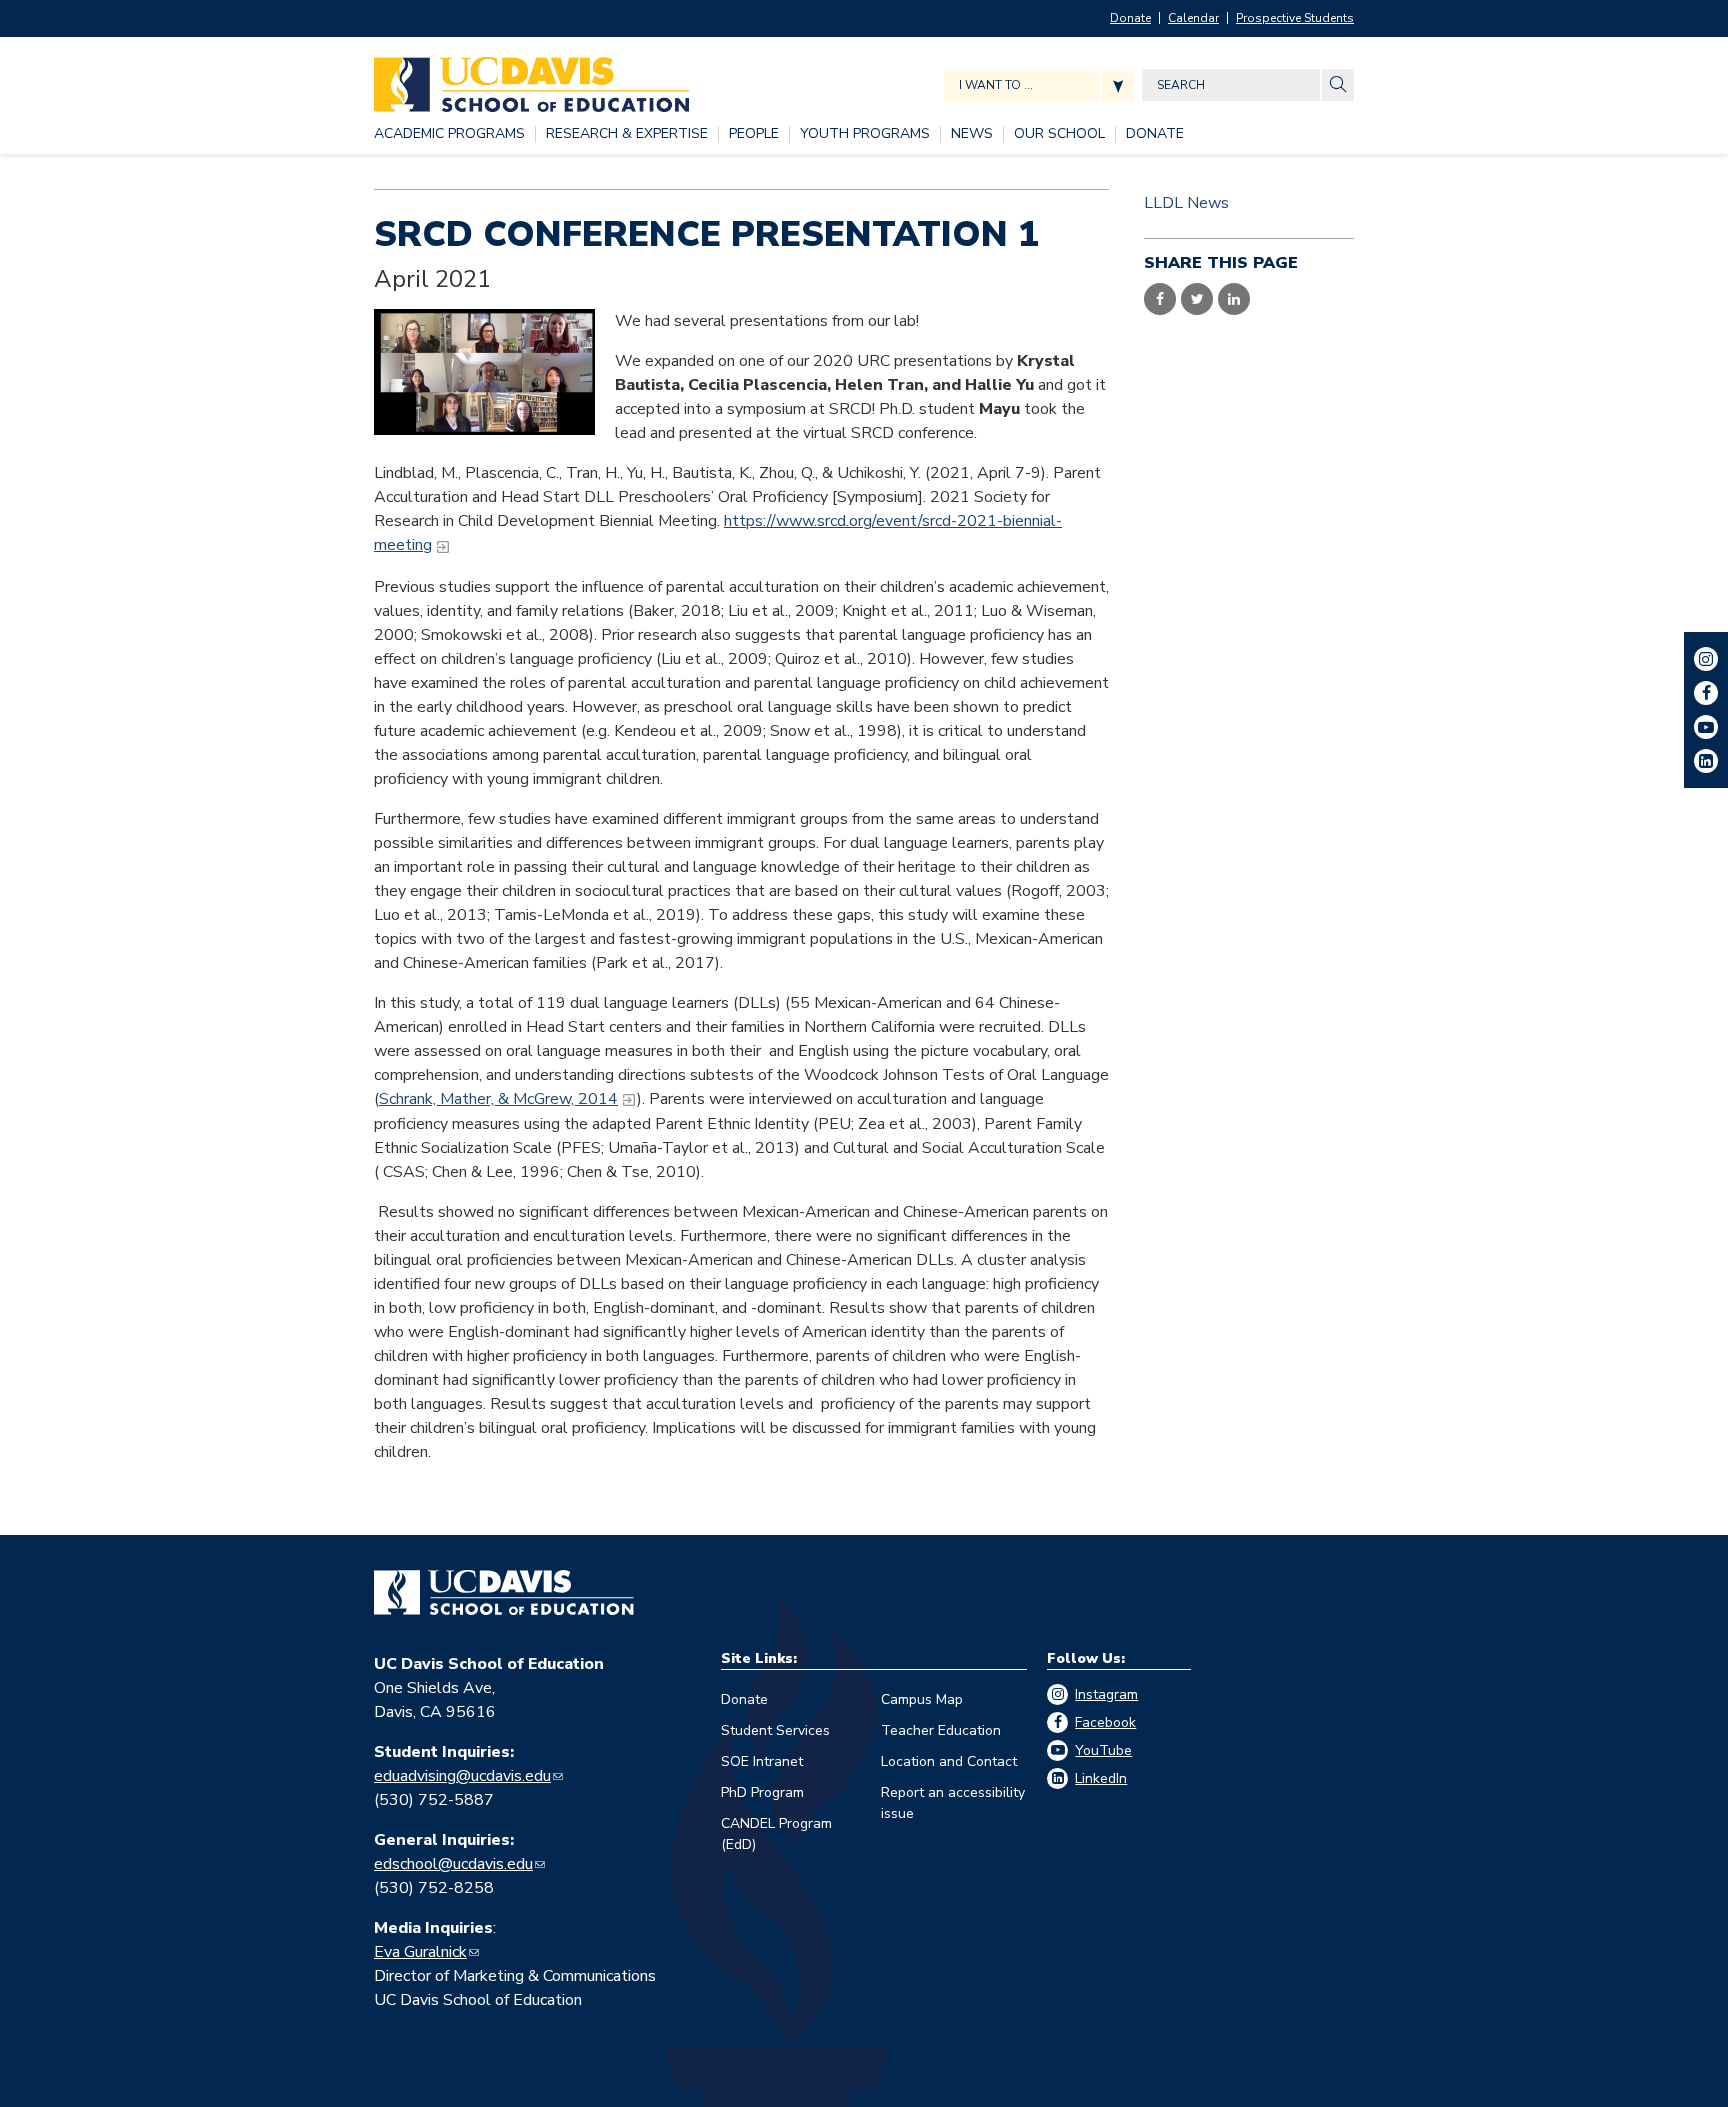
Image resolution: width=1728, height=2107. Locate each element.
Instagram (1106, 1694)
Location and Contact (949, 1761)
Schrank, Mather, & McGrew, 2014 (498, 1099)
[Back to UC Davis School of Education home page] (531, 79)
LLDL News (1186, 203)
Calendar (1193, 18)
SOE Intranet (762, 1761)
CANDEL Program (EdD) (776, 1834)
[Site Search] (1338, 85)
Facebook (1105, 1722)
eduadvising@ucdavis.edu (462, 1776)
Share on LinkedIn (1234, 299)
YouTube (1103, 1750)
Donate (1130, 18)
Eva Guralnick (420, 1952)
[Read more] (484, 372)
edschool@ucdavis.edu (453, 1864)
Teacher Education (941, 1730)
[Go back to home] (504, 1593)
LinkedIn (1101, 1778)
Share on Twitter (1197, 299)
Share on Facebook (1160, 299)
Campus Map (922, 1699)
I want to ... (996, 85)
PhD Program (762, 1792)
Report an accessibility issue (953, 1803)
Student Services (775, 1730)
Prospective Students (1295, 18)
